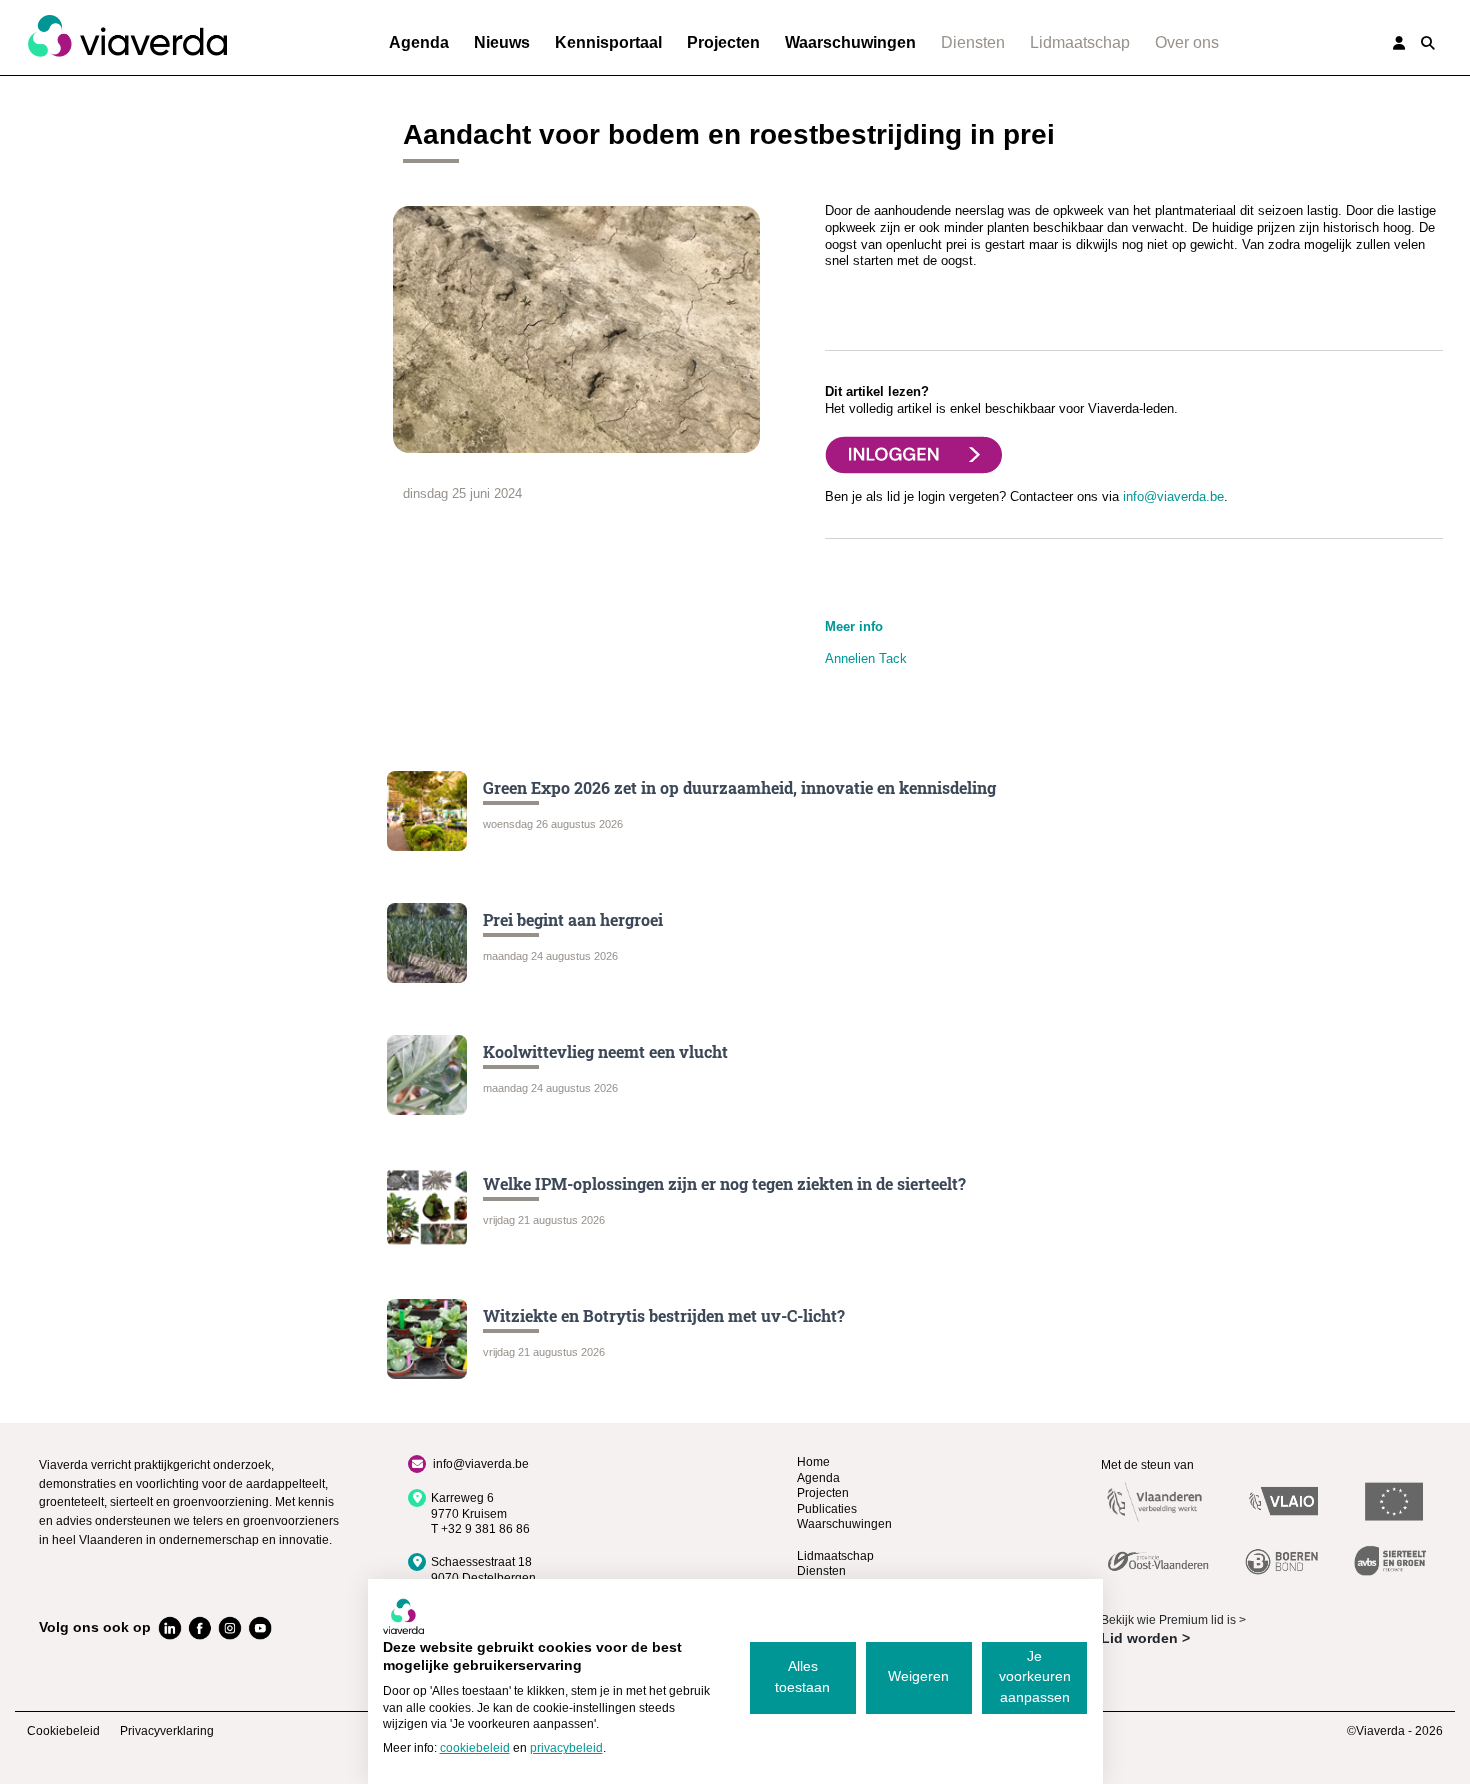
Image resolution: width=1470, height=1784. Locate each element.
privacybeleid (566, 1748)
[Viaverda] (127, 37)
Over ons (1187, 42)
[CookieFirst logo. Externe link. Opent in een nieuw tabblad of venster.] (403, 1616)
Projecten (723, 42)
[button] (1428, 43)
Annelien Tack (866, 658)
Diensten (973, 42)
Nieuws (502, 42)
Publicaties (827, 1509)
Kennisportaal (608, 42)
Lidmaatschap (1080, 42)
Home (813, 1462)
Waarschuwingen (850, 42)
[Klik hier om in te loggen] (914, 453)
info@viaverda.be (1173, 496)
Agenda (419, 42)
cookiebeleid (475, 1748)
